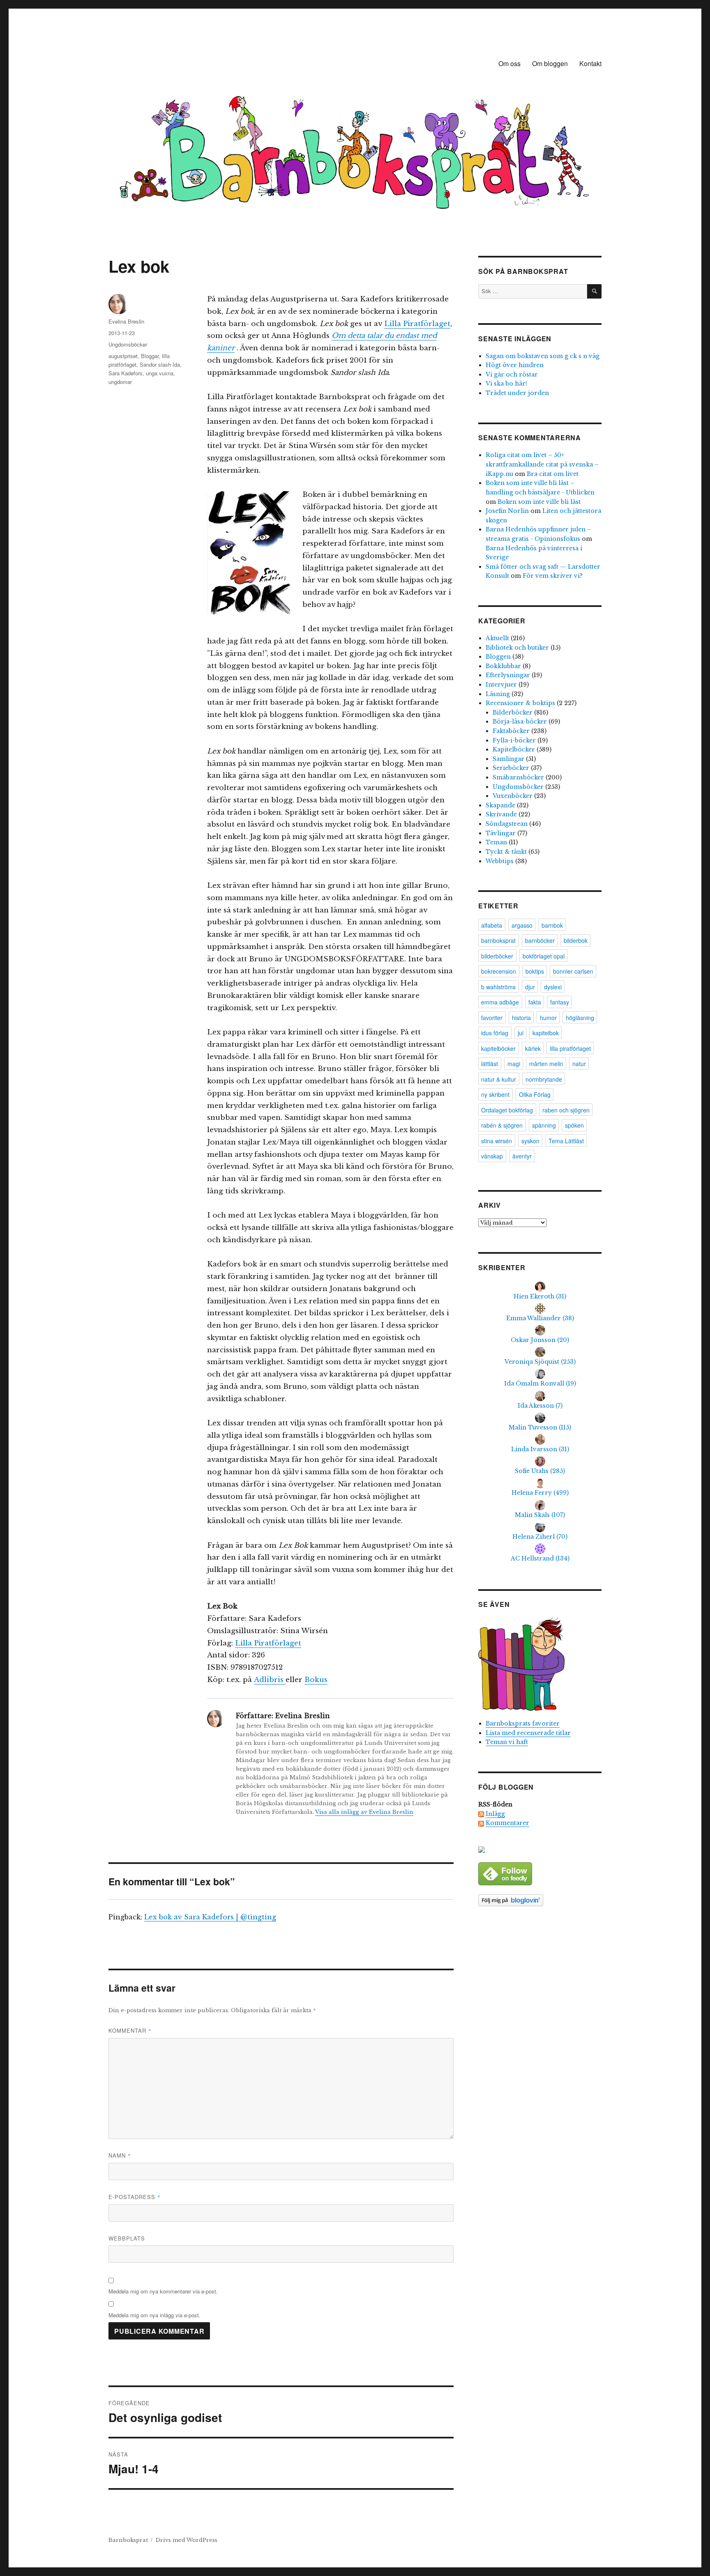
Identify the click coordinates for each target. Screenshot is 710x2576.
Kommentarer (507, 1823)
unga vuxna (160, 373)
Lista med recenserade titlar (528, 1733)
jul (521, 1033)
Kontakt (590, 63)
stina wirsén (497, 1141)
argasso (522, 925)
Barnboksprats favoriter (523, 1723)
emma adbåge (500, 1002)
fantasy (560, 1002)
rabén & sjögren (502, 1125)
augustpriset (123, 356)
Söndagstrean (507, 824)
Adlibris (270, 1680)
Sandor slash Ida (160, 364)
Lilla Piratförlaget (417, 324)
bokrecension (499, 971)
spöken (574, 1125)
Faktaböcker (511, 731)
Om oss (509, 63)
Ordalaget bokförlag (507, 1110)
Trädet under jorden (517, 393)
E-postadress (135, 2197)
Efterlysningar (508, 675)
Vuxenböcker (513, 796)
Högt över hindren (515, 365)
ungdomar (120, 382)
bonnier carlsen (573, 971)
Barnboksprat (128, 2540)
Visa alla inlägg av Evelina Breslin (364, 1812)
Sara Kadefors (126, 373)
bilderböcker (497, 956)
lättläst (490, 1064)
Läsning (498, 694)
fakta (535, 1002)
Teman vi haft (507, 1742)
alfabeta (492, 925)
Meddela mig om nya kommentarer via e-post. (163, 2291)
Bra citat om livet (553, 474)
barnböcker (540, 940)
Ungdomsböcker (128, 344)
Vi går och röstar (512, 375)
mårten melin (546, 1064)
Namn (120, 2155)
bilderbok (576, 940)
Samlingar (508, 759)
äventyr (522, 1156)
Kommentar (130, 2030)
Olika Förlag (535, 1094)
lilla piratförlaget (570, 1048)
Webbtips (500, 861)
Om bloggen (550, 63)
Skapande (500, 805)
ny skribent (495, 1094)
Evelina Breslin (126, 321)
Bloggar (150, 356)
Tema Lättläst (566, 1141)
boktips (535, 971)
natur (579, 1064)
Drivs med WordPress (187, 2540)
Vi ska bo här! (506, 384)
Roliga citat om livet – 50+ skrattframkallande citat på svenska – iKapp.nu (542, 464)
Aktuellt (497, 638)
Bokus (316, 1680)
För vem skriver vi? (553, 576)
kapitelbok (546, 1033)
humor (548, 1018)
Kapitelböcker (514, 749)
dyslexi (553, 987)
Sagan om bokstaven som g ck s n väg (543, 356)
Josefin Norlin (507, 511)
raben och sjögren (566, 1110)
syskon (530, 1141)
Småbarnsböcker (518, 777)
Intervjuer (501, 685)
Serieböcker (511, 768)
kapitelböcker (498, 1048)
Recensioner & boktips (520, 703)
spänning (544, 1125)
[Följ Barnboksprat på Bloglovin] (540, 1900)
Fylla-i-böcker (514, 740)
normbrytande (544, 1079)
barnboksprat (498, 940)
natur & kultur (499, 1079)
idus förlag (495, 1033)
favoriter (492, 1018)
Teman (496, 842)
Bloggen (498, 657)
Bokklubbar (503, 666)
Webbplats (127, 2238)
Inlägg (495, 1814)
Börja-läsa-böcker (520, 722)
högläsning (580, 1018)
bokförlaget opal (544, 956)
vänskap (492, 1156)
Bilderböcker (513, 712)
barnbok (552, 925)
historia (521, 1018)
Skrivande (501, 814)
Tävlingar (501, 833)
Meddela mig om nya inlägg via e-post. (154, 2315)
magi (514, 1064)
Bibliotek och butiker (517, 648)
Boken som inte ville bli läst (539, 502)
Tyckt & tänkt (506, 852)
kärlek (533, 1048)
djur (530, 987)
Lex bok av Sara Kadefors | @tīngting (210, 1917)
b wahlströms (498, 987)
